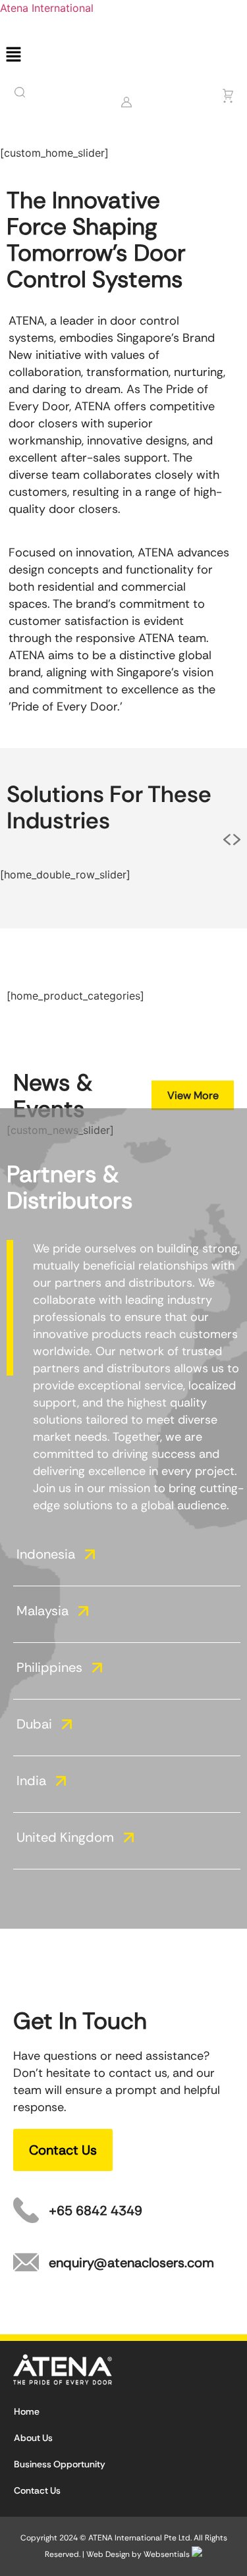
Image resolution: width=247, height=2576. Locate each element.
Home (27, 2411)
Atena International (47, 8)
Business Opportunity (60, 2464)
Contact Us (37, 2490)
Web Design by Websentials (139, 2554)
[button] (123, 55)
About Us (33, 2438)
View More (193, 1095)
